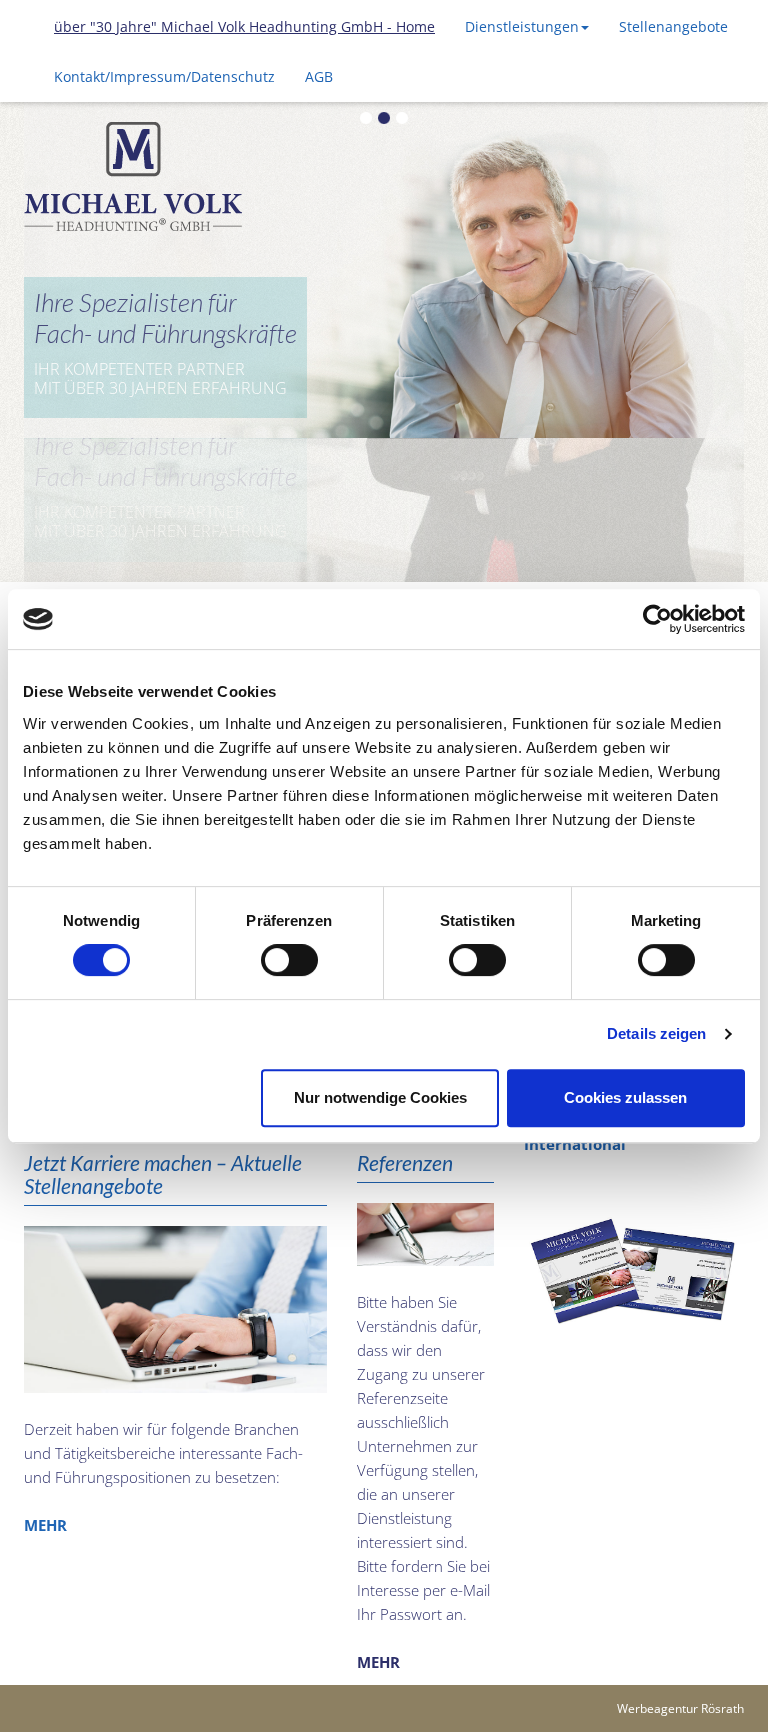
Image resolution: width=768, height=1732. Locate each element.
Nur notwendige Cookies (380, 1097)
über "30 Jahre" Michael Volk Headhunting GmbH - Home (244, 26)
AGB (319, 76)
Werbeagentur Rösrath (680, 1564)
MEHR (45, 1381)
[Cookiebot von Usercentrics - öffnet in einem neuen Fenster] (657, 619)
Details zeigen (656, 1033)
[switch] (289, 960)
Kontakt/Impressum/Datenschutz (164, 76)
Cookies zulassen (625, 1097)
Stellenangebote (673, 26)
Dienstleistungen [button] (522, 26)
